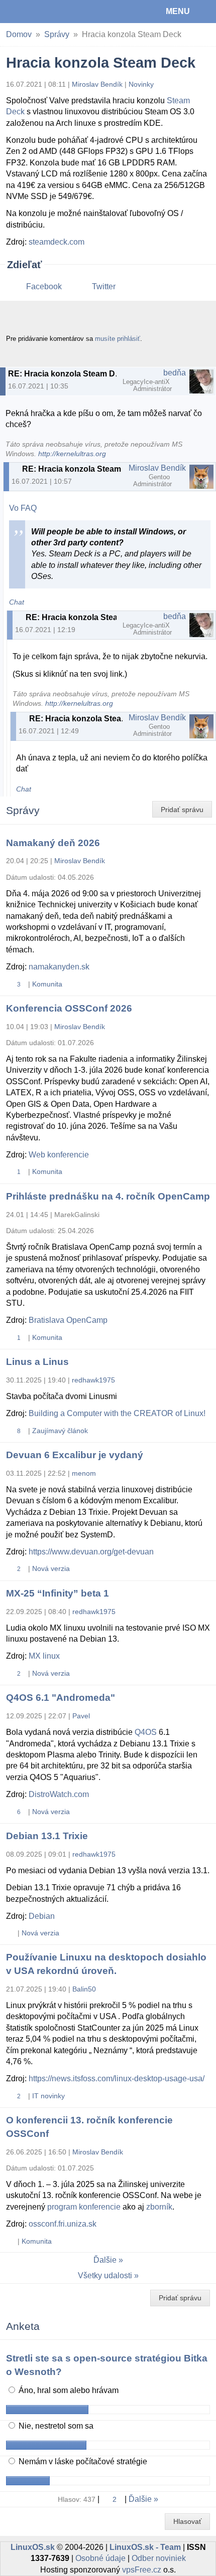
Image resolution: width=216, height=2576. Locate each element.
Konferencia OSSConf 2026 (69, 1008)
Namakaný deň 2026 (53, 843)
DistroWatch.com (59, 1794)
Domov (19, 34)
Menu (178, 11)
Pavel (81, 1716)
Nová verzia (51, 1568)
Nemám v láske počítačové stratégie (82, 2461)
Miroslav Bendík (97, 84)
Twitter (104, 286)
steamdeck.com (57, 242)
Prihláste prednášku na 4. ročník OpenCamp (108, 1196)
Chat (17, 602)
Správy (57, 34)
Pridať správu (182, 810)
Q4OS (146, 1732)
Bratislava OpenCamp (68, 1320)
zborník (159, 2207)
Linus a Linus (37, 1362)
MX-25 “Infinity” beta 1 (58, 1593)
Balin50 (84, 1989)
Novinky (141, 84)
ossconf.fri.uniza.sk (63, 2224)
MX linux (44, 1656)
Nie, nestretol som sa (55, 2426)
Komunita (47, 984)
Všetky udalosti (105, 2275)
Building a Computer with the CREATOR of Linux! (117, 1413)
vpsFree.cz (142, 2570)
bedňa (175, 373)
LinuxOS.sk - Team (145, 2547)
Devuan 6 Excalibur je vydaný (75, 1455)
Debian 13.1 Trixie (47, 1836)
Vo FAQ (23, 508)
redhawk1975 (93, 1380)
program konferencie (84, 2207)
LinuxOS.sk (41, 12)
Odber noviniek (159, 2558)
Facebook (44, 286)
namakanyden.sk (59, 967)
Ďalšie (105, 2260)
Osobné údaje (100, 2558)
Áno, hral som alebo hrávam (68, 2390)
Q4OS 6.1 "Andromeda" (61, 1698)
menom (84, 1473)
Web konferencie (59, 1155)
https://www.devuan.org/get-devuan (91, 1552)
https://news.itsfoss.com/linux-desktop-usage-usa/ (117, 2078)
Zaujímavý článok (60, 1431)
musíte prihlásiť (118, 339)
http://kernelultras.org (72, 454)
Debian (42, 1916)
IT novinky (48, 2096)
